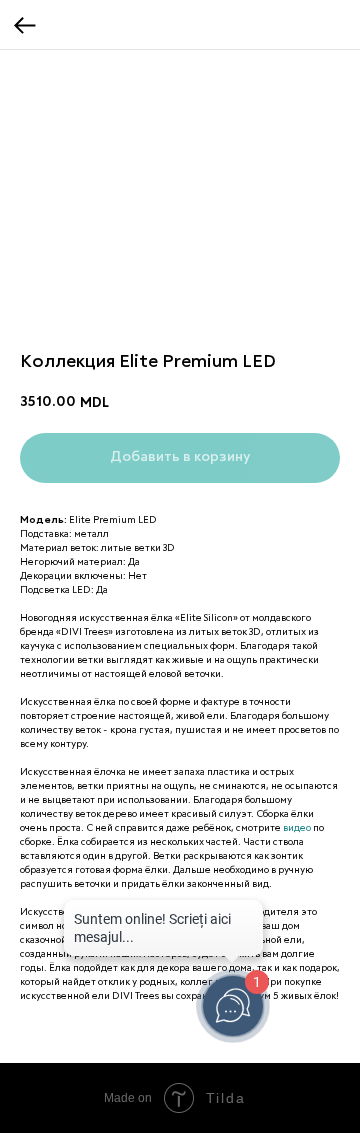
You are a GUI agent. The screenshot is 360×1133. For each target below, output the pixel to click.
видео (297, 828)
